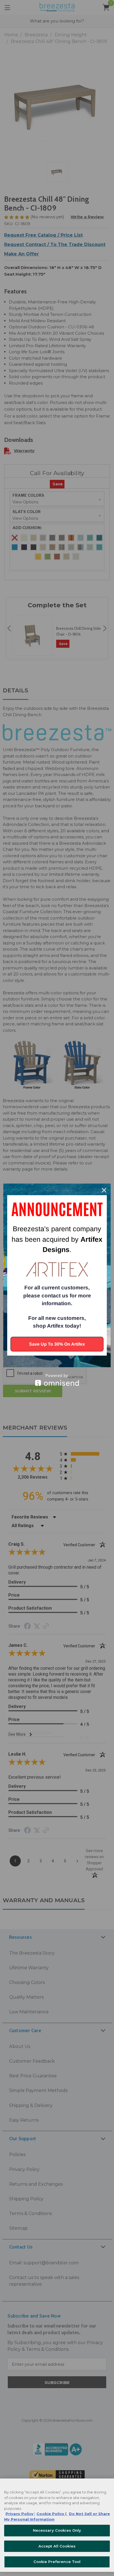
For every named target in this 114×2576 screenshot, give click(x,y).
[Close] (104, 1190)
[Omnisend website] (57, 1380)
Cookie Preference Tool (57, 2562)
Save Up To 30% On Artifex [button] (57, 1344)
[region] (57, 2525)
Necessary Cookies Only (57, 2530)
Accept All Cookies (57, 2546)
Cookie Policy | (52, 2514)
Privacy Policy (20, 2514)
